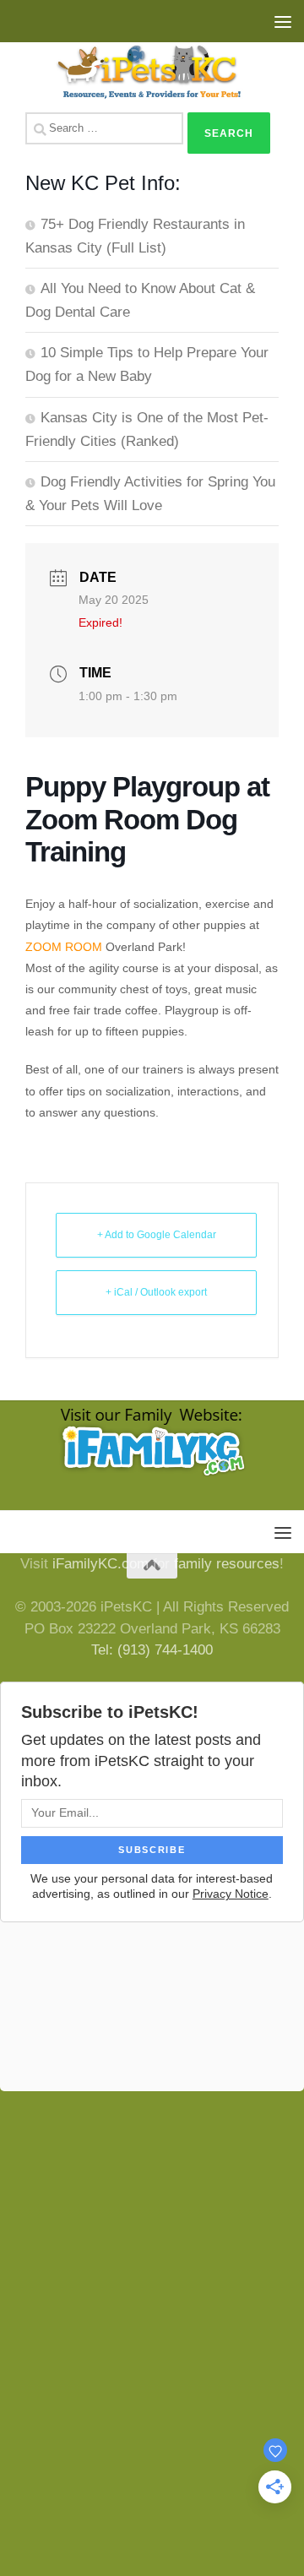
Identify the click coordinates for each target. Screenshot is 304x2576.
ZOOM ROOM (64, 947)
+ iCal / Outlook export (156, 1292)
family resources (227, 1564)
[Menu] (283, 21)
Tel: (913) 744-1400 (152, 1650)
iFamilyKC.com (100, 1564)
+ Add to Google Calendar (157, 1235)
